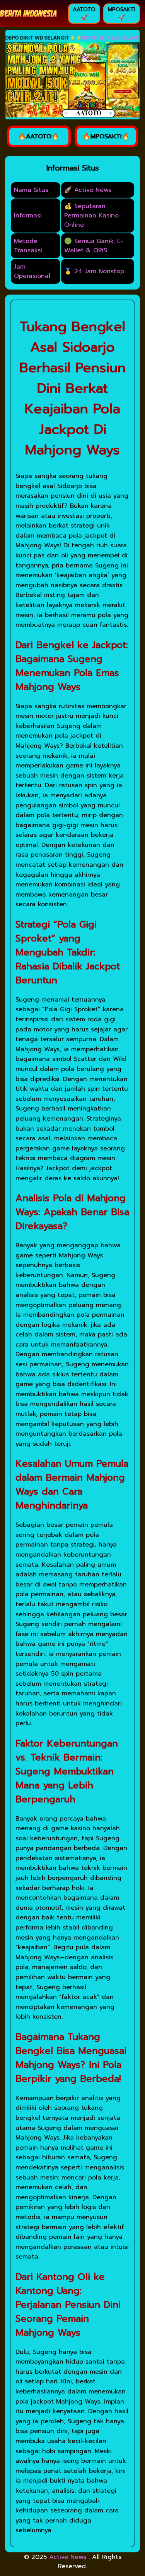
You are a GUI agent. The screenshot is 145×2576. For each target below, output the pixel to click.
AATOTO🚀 (84, 14)
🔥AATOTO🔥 (39, 136)
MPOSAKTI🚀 (122, 14)
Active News (69, 2557)
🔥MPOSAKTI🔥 (106, 136)
